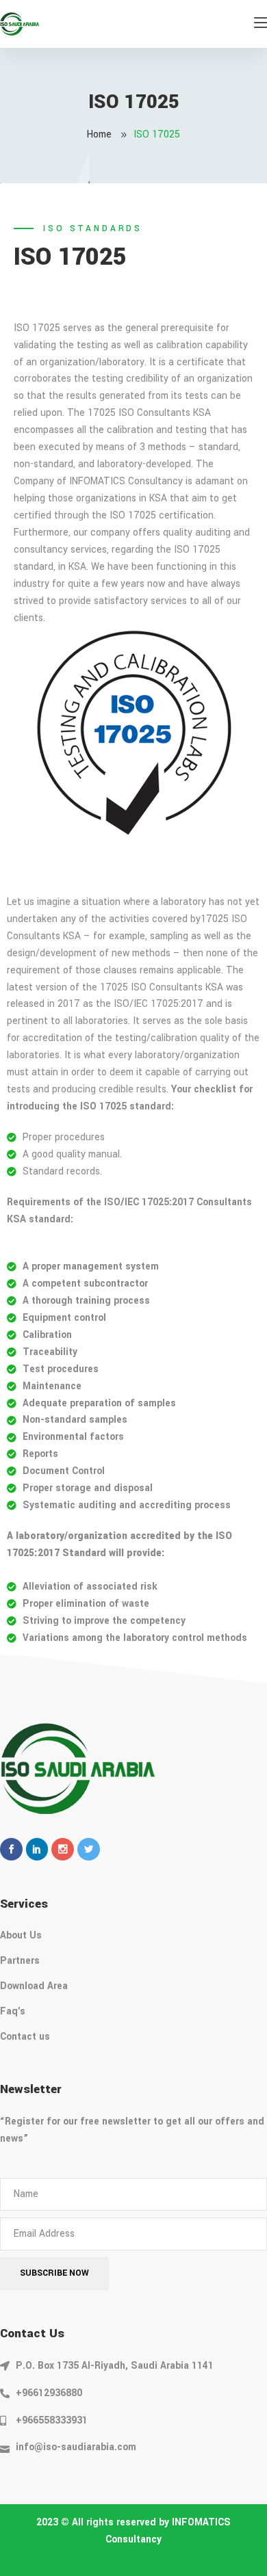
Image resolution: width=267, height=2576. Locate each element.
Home (99, 134)
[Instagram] (63, 1849)
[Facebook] (11, 1849)
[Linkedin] (37, 1849)
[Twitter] (89, 1849)
